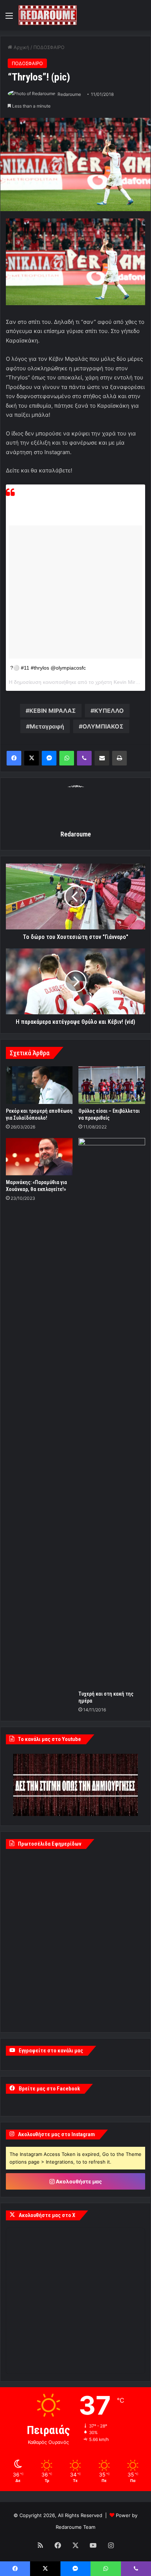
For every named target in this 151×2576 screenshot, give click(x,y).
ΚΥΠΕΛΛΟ (109, 711)
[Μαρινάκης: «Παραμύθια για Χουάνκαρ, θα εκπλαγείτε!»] (39, 1157)
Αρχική (21, 47)
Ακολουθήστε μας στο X (47, 2215)
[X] (32, 758)
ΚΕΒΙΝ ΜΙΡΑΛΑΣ (53, 711)
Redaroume (69, 94)
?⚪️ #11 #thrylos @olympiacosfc (48, 668)
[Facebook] (14, 758)
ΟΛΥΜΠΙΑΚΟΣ (103, 726)
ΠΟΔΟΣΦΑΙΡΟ (49, 47)
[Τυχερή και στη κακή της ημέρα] (112, 1412)
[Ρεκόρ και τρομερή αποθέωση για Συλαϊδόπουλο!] (39, 1085)
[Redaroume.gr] (48, 15)
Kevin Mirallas (130, 682)
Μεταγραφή (47, 726)
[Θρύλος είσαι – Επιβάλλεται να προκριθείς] (112, 1085)
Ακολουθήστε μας (78, 2181)
